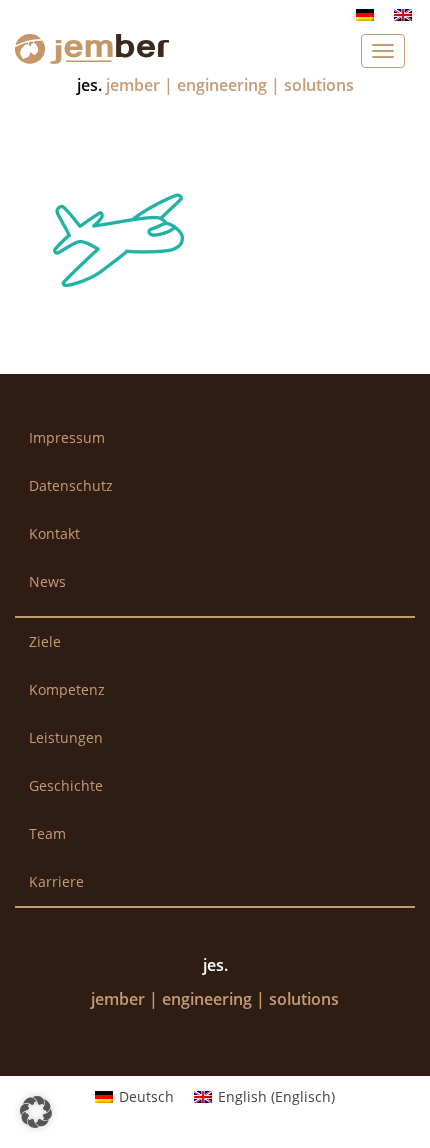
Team (47, 833)
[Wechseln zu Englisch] (403, 14)
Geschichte (66, 785)
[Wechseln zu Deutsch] (365, 14)
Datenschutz (71, 485)
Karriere (56, 881)
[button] (36, 1112)
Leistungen (66, 737)
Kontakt (54, 533)
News (47, 581)
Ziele (45, 641)
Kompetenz (67, 689)
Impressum (67, 437)
